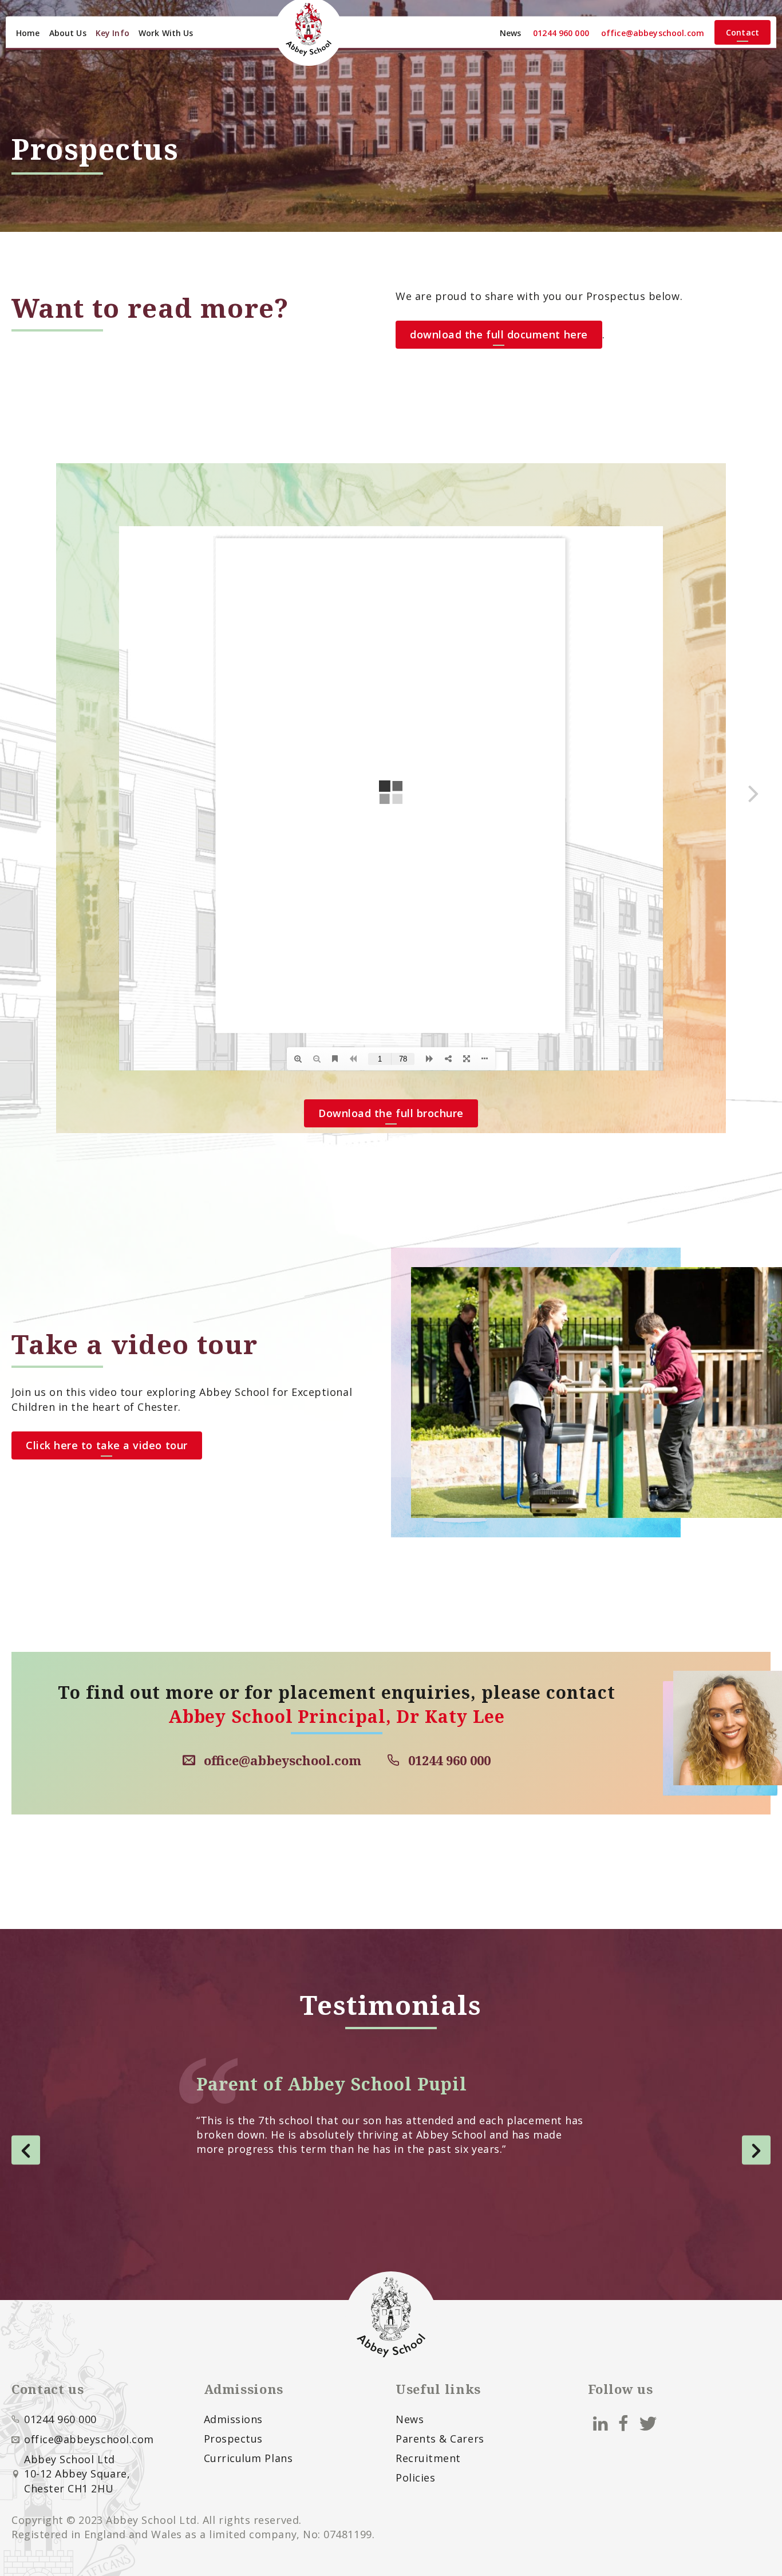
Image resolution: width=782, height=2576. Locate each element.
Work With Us (166, 33)
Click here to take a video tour (107, 1445)
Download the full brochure (391, 1113)
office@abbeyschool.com (653, 33)
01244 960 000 (561, 33)
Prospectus (233, 2439)
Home (28, 33)
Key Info (112, 33)
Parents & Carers (440, 2439)
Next (756, 2150)
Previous (26, 2150)
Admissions (233, 2419)
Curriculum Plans (248, 2458)
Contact (742, 32)
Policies (415, 2478)
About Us (68, 33)
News (511, 33)
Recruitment (428, 2458)
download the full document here (499, 334)
